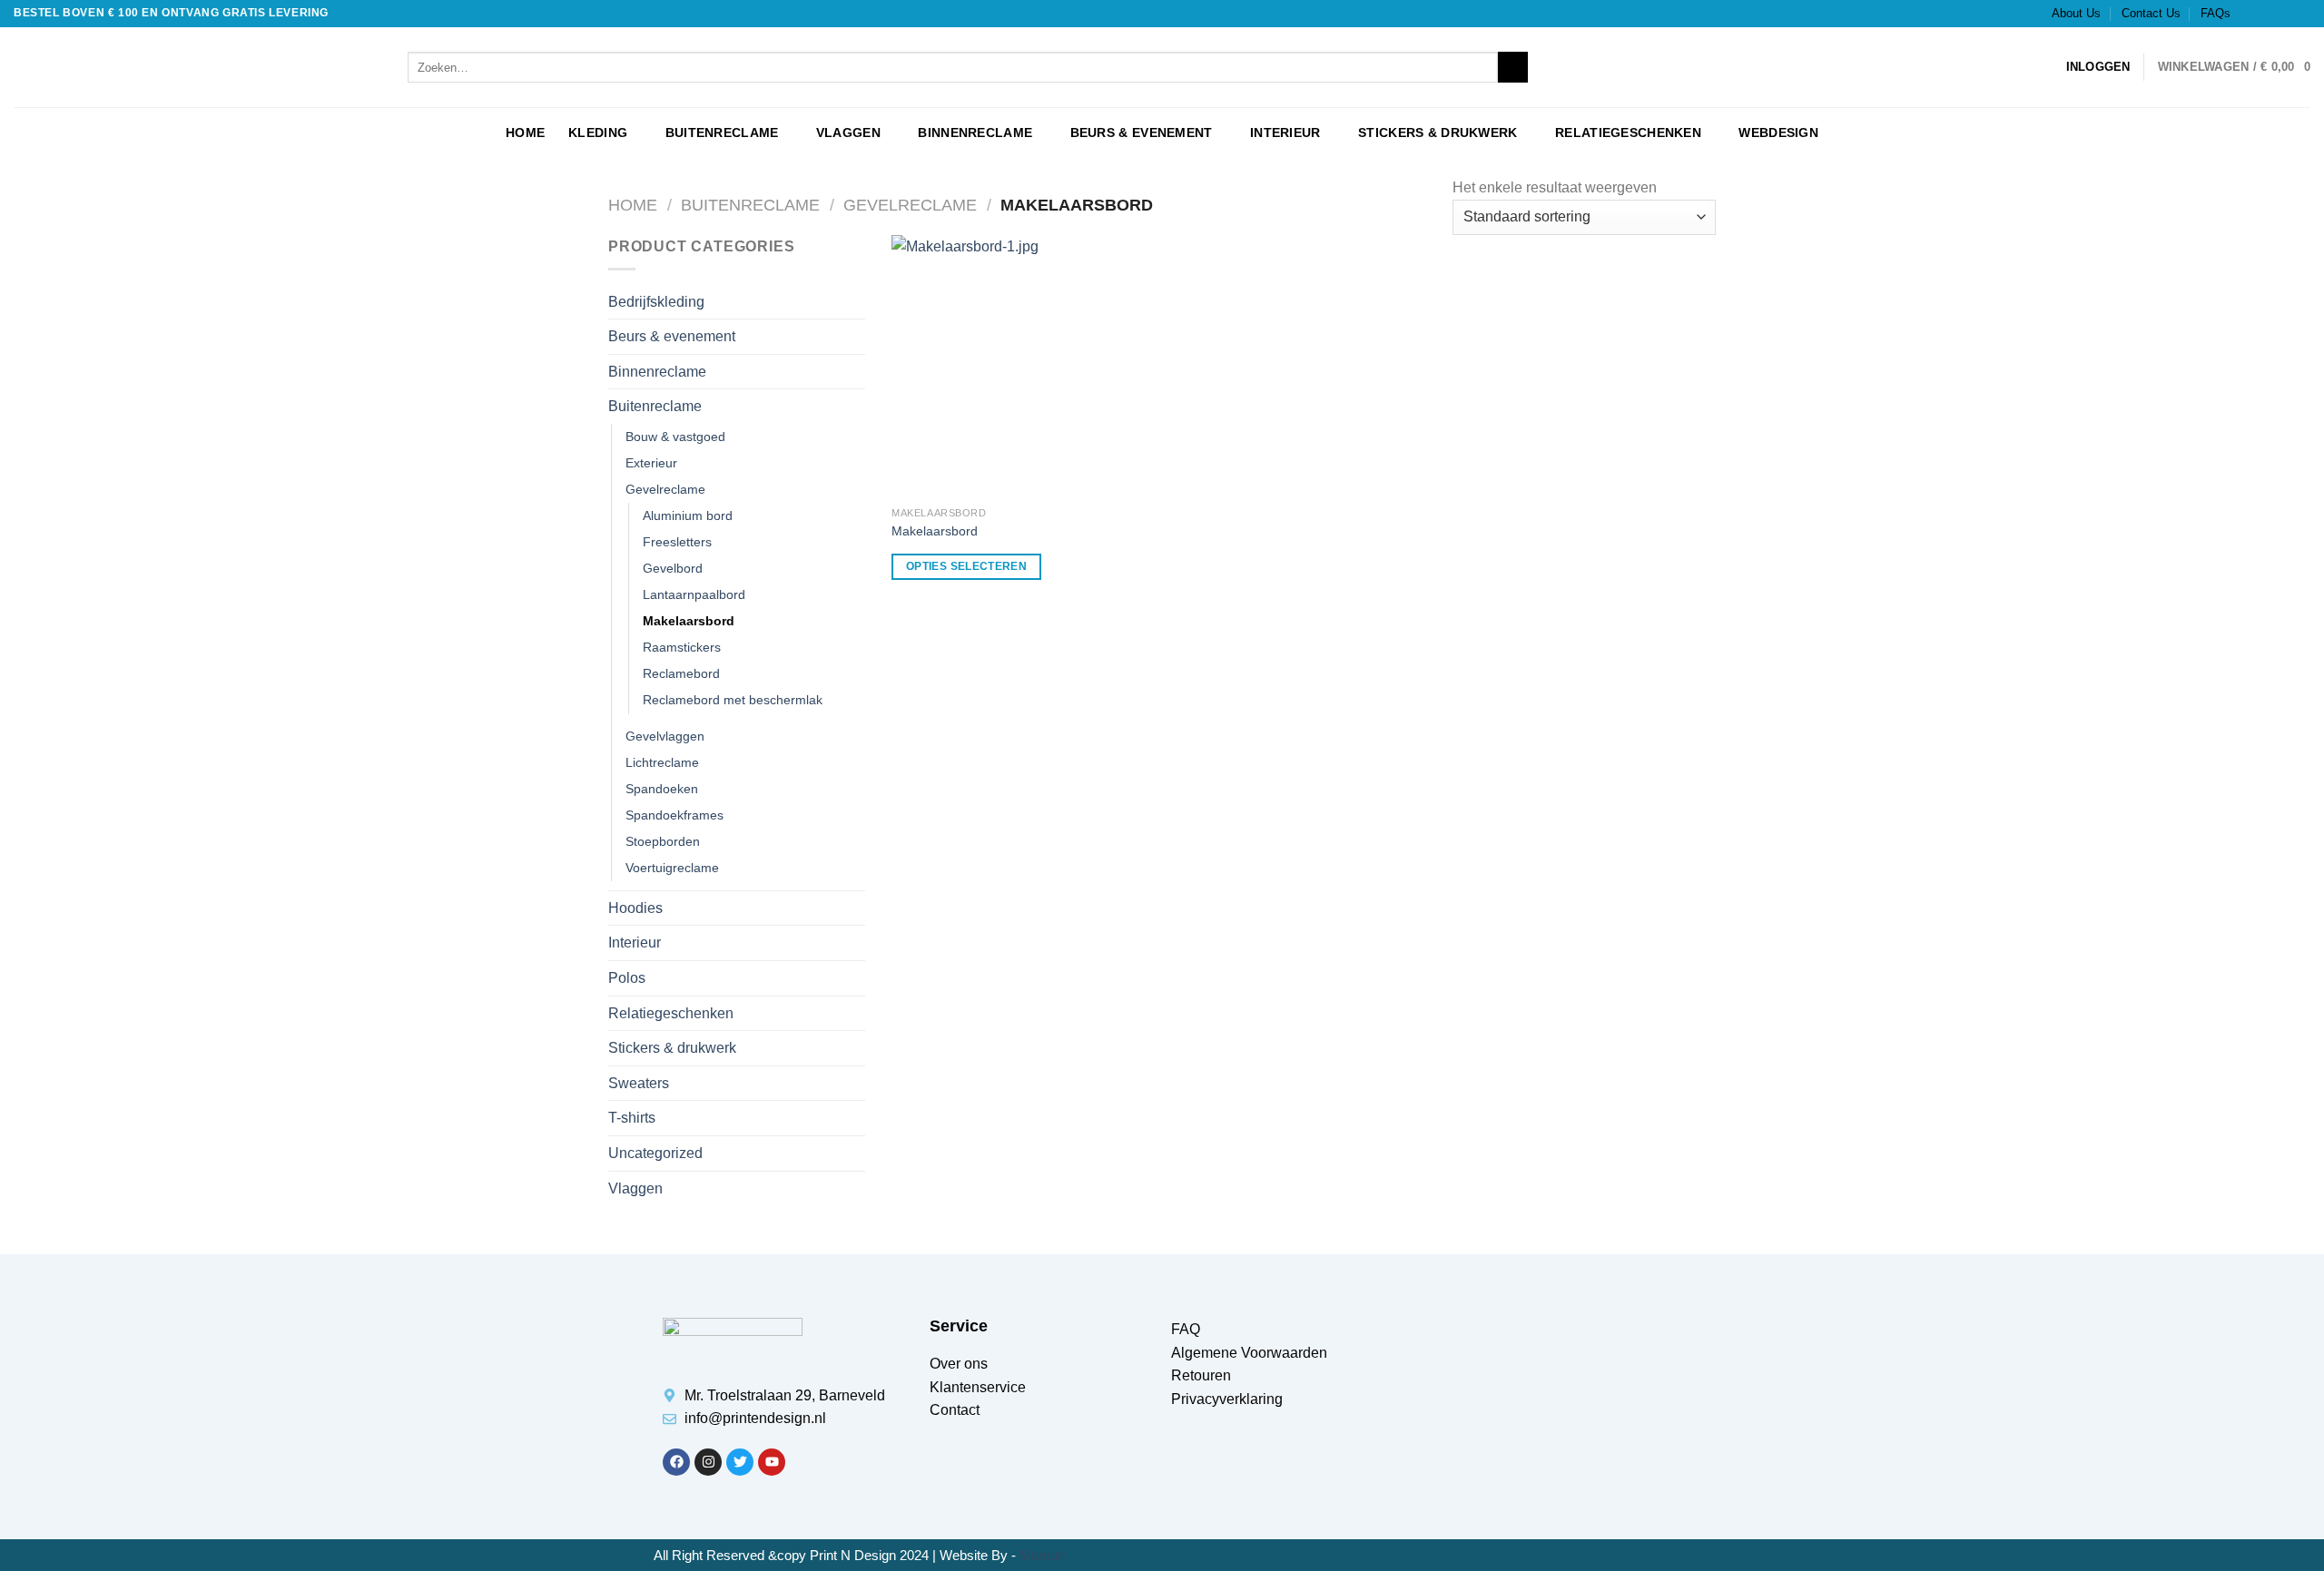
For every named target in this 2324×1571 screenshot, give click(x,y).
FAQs (2216, 13)
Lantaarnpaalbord (694, 594)
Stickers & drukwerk (1438, 133)
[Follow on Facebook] (2250, 14)
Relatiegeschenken (1628, 133)
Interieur (1285, 133)
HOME (525, 133)
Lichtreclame (662, 762)
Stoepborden (663, 841)
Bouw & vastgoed (675, 437)
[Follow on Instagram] (2267, 14)
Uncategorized (655, 1153)
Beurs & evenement (1142, 133)
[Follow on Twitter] (2284, 14)
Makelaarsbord (689, 621)
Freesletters (677, 542)
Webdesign (1778, 133)
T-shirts (632, 1118)
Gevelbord (673, 568)
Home (633, 205)
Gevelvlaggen (665, 736)
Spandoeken (662, 789)
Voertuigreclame (672, 868)
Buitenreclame (722, 133)
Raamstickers (682, 647)
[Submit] (1513, 67)
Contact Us (2151, 13)
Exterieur (651, 463)
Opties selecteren (966, 566)
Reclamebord (681, 673)
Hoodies (635, 908)
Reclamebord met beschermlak (733, 700)
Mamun (1042, 1555)
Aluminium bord (688, 515)
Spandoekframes (675, 815)
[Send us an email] (2301, 14)
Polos (627, 978)
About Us (2076, 13)
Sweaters (639, 1083)
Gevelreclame (910, 205)
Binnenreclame (975, 133)
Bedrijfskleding (656, 302)
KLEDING (598, 133)
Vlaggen (848, 133)
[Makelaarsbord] (1023, 367)
